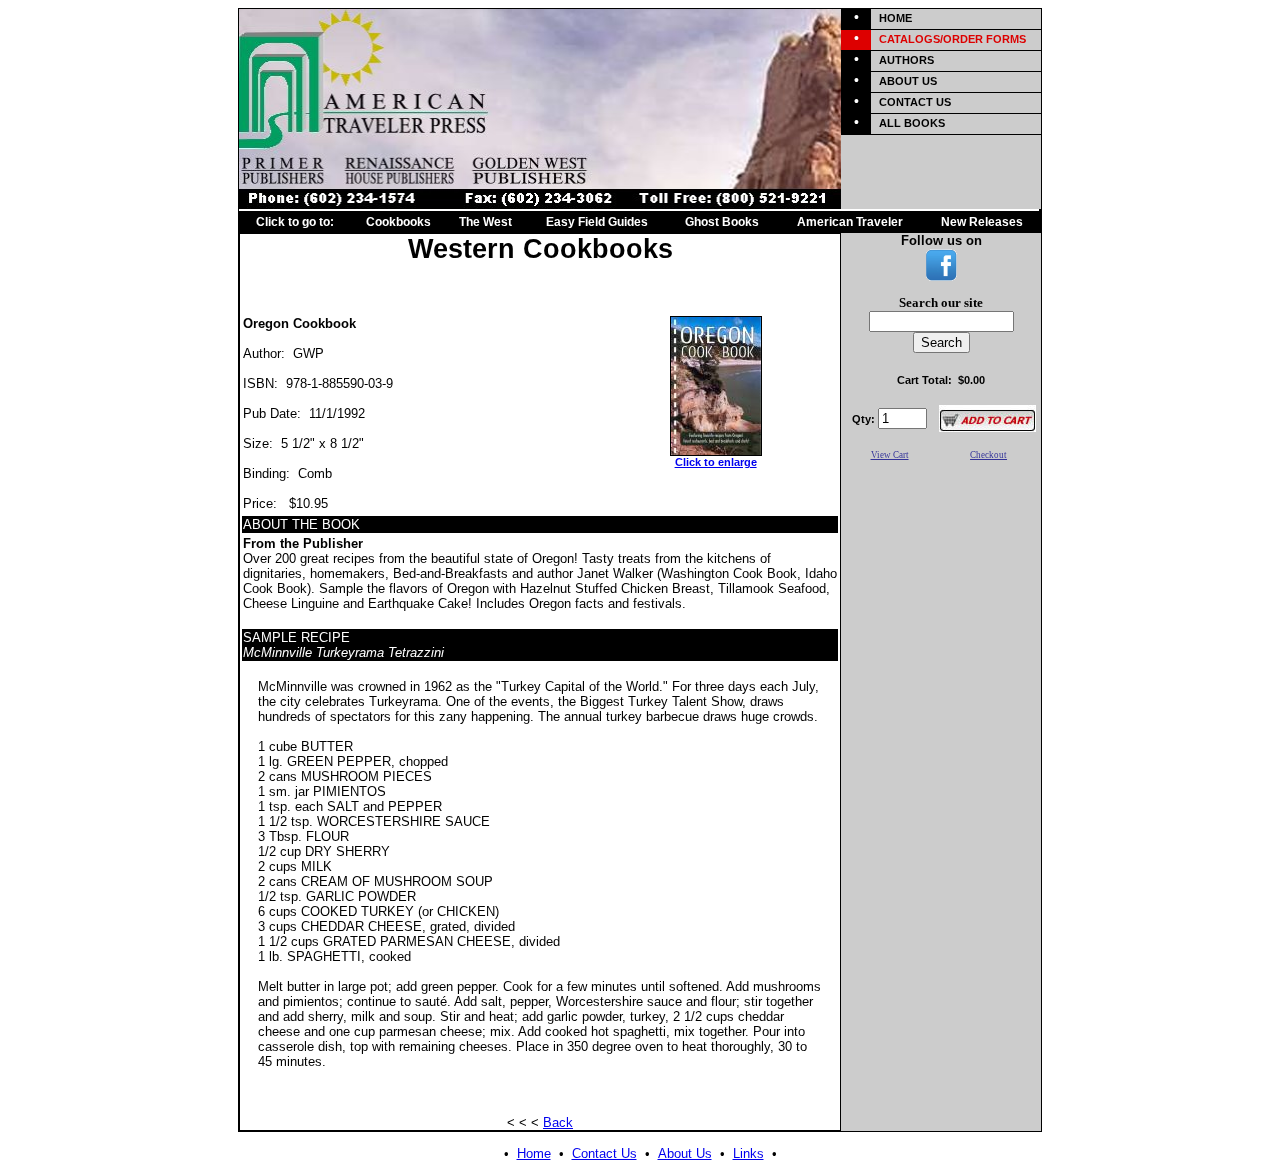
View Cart (890, 455)
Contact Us (604, 1153)
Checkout (988, 455)
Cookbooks (398, 222)
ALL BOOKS (912, 123)
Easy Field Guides (597, 222)
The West (485, 222)
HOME (895, 18)
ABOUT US (908, 81)
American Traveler (850, 222)
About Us (685, 1153)
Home (534, 1153)
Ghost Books (722, 222)
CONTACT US (915, 102)
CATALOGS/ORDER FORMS (952, 39)
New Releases (982, 222)
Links (748, 1153)
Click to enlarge (716, 462)
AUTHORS (906, 60)
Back (558, 1122)
